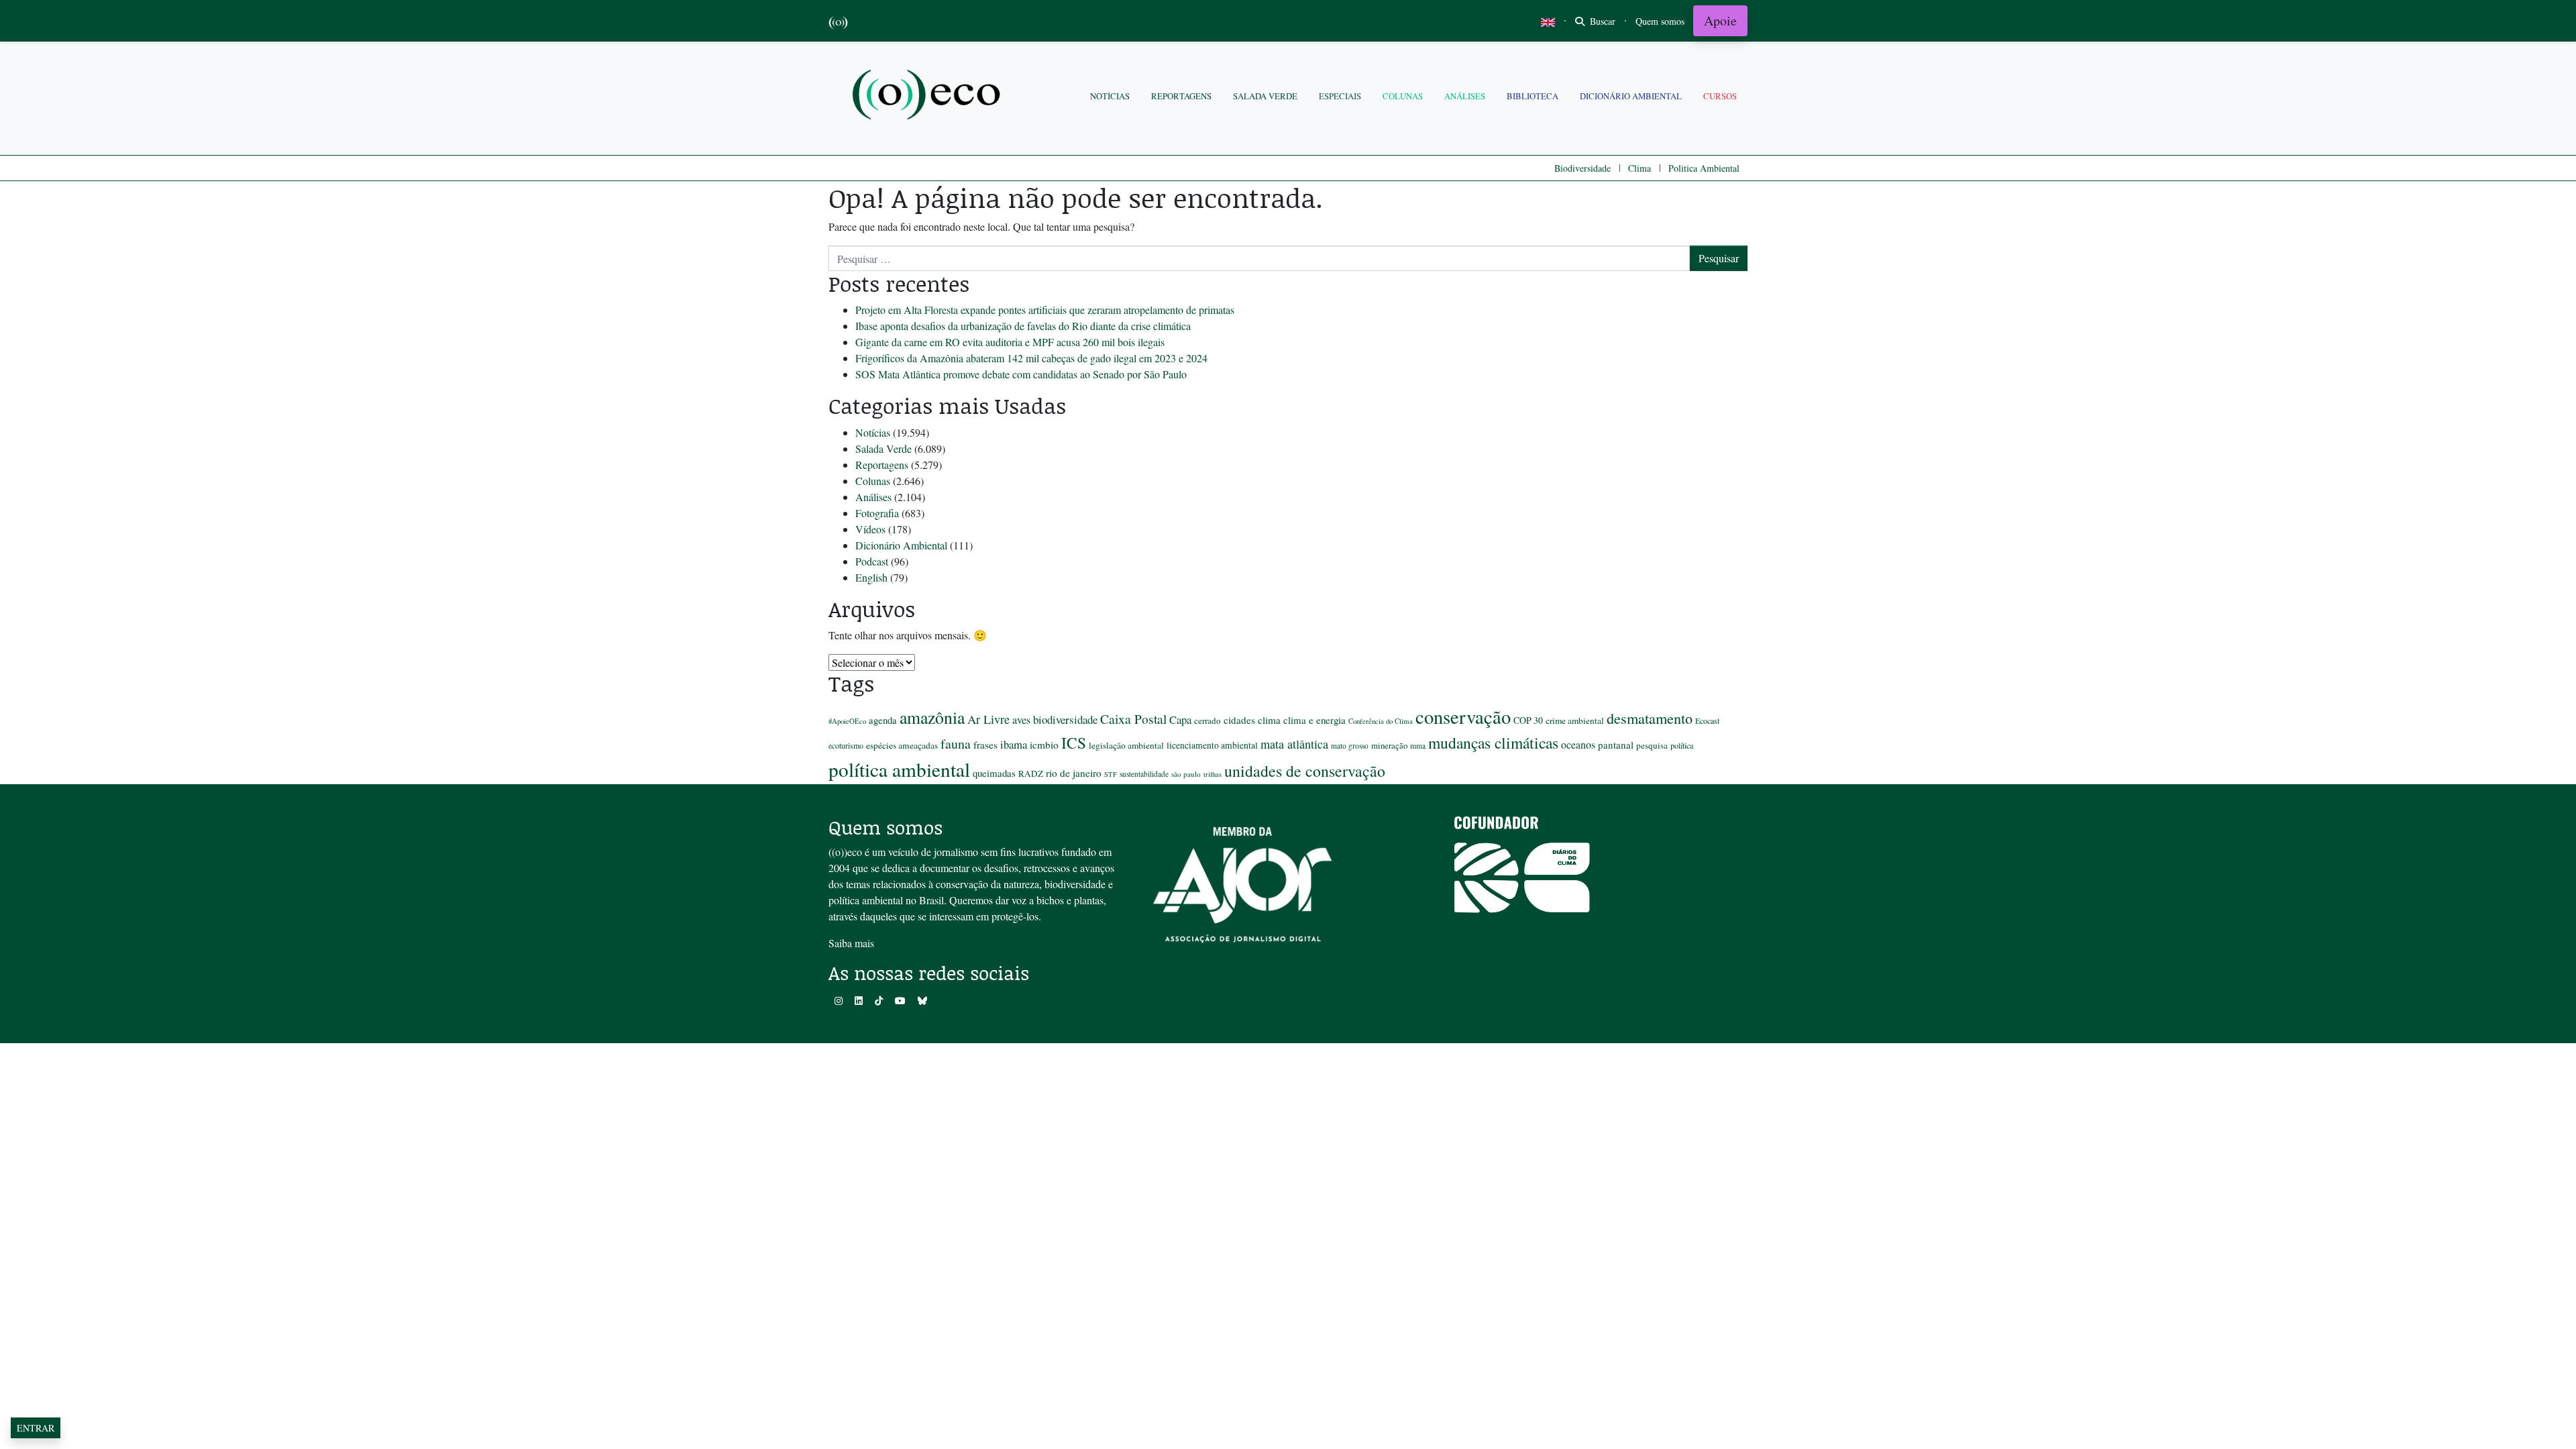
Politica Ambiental (1704, 168)
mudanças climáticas (1493, 743)
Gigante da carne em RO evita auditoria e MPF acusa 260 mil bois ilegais (1010, 342)
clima (1269, 720)
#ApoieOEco (847, 721)
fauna (956, 744)
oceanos (1578, 744)
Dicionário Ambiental (1631, 96)
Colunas (1403, 96)
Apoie (1720, 20)
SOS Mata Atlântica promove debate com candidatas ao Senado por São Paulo (1021, 374)
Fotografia (877, 513)
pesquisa (1652, 745)
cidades (1239, 720)
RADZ (1031, 773)
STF (1111, 774)
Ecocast (1707, 720)
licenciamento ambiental (1212, 745)
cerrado (1207, 720)
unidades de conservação (1305, 771)
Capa (1180, 719)
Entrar (36, 1428)
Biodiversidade (1582, 168)
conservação (1463, 716)
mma (1418, 746)
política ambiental (899, 769)
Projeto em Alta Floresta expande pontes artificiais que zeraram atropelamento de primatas (1045, 310)
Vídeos (870, 529)
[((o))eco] (929, 96)
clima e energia (1314, 720)
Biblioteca (1533, 96)
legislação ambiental (1126, 745)
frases (985, 745)
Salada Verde (1265, 96)
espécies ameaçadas (902, 745)
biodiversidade (1065, 719)
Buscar (1601, 21)
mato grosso (1350, 746)
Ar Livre (988, 719)
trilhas (1213, 774)
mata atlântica (1294, 744)
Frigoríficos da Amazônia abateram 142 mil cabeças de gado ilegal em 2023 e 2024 (1031, 358)
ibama (1014, 744)
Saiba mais (851, 943)
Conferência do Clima (1381, 721)
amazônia (932, 717)
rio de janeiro (1074, 773)
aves (1021, 720)
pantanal (1616, 745)
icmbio (1044, 745)
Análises (1465, 96)
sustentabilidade (1144, 774)
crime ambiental (1575, 720)
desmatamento (1650, 718)
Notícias (1110, 96)
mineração (1389, 745)
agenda (883, 720)
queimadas (994, 773)
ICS (1074, 743)
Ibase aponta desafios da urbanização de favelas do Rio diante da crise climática (1023, 326)
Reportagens (1181, 96)
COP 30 (1528, 720)
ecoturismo (846, 745)
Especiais (1340, 96)
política (1682, 745)
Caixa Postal (1133, 718)
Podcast (872, 561)
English (871, 577)
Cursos (1720, 96)
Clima (1640, 168)
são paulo (1186, 774)
